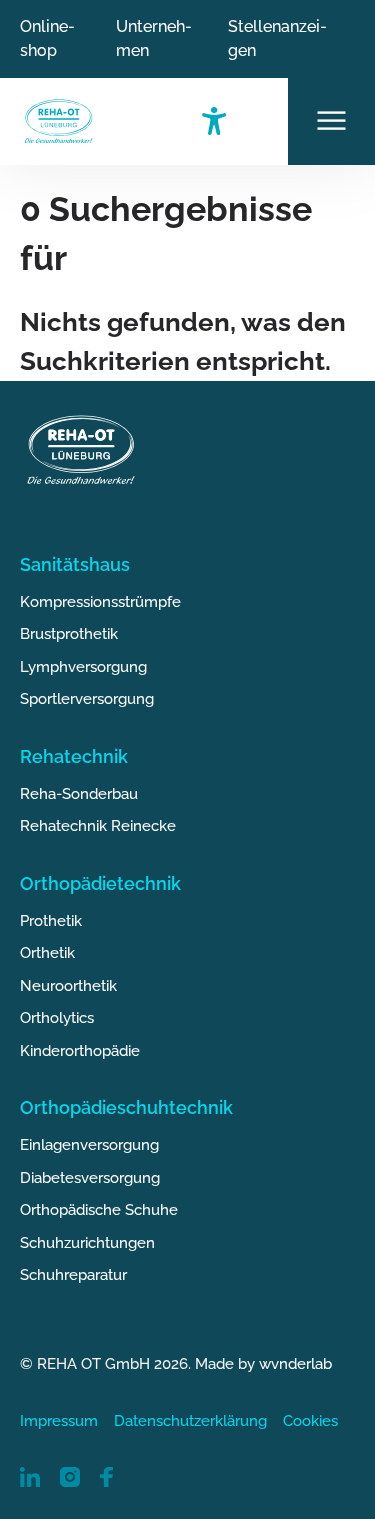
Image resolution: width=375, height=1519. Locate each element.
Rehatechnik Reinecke (98, 826)
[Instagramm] (70, 1475)
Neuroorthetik (68, 986)
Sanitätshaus (75, 564)
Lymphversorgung (83, 667)
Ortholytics (57, 1018)
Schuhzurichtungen (87, 1243)
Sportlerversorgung (87, 699)
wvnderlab (295, 1364)
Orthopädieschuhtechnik (126, 1107)
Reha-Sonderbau (79, 794)
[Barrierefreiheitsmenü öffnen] (244, 121)
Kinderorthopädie (80, 1051)
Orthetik (47, 953)
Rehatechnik (74, 756)
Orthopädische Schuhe (99, 1210)
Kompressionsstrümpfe (100, 602)
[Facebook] (106, 1475)
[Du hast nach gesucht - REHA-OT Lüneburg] (59, 121)
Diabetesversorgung (90, 1178)
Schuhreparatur (73, 1275)
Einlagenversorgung (89, 1145)
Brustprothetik (69, 634)
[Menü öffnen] (331, 121)
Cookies (310, 1421)
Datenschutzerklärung (190, 1421)
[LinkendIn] (30, 1475)
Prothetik (51, 921)
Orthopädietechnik (100, 883)
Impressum (59, 1421)
